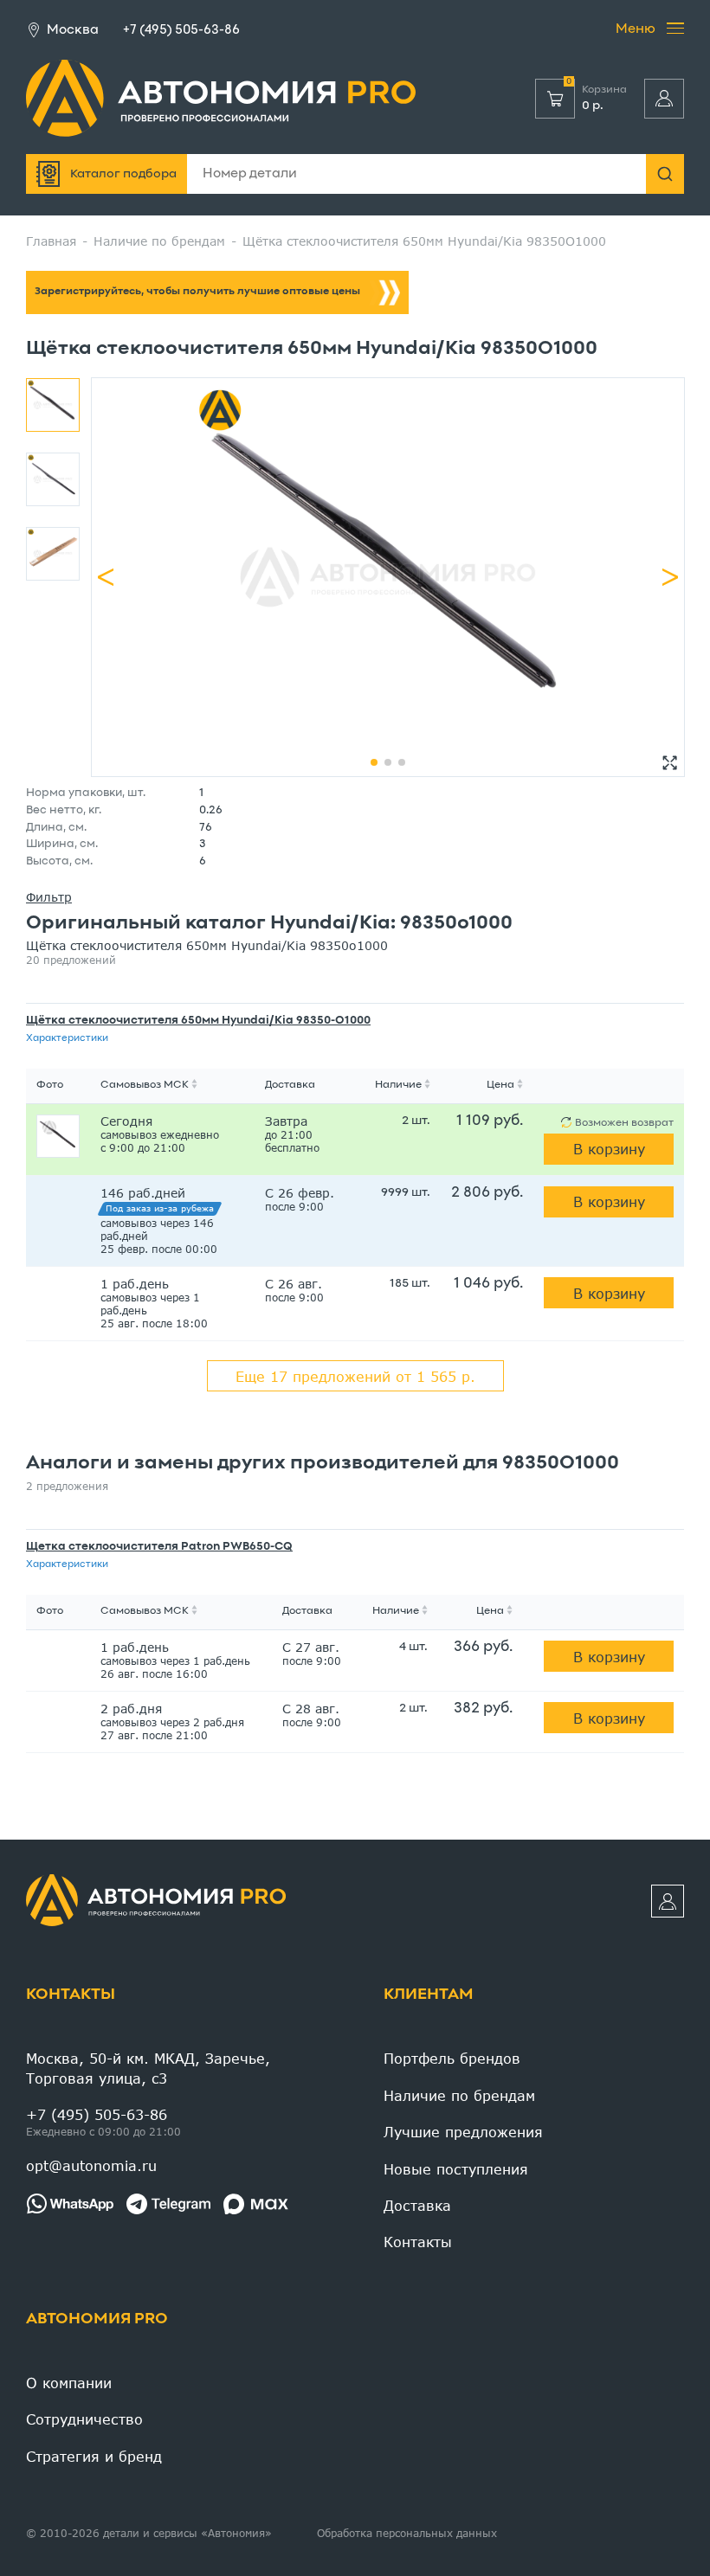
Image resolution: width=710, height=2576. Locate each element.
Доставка (417, 2205)
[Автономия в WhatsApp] (70, 2204)
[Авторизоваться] (664, 99)
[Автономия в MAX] (256, 2204)
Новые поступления (456, 2169)
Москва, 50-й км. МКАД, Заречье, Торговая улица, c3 (148, 2068)
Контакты (71, 1995)
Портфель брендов (452, 2058)
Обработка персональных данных (407, 2533)
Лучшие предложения (463, 2132)
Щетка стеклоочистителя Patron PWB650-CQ (159, 1547)
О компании (69, 2383)
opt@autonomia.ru (91, 2165)
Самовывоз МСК (145, 1085)
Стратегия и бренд (94, 2456)
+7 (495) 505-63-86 (181, 30)
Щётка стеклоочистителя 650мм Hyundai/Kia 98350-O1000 (198, 1021)
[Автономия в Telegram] (168, 2204)
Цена (500, 1085)
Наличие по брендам (459, 2095)
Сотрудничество (84, 2419)
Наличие (398, 1085)
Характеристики (67, 1038)
